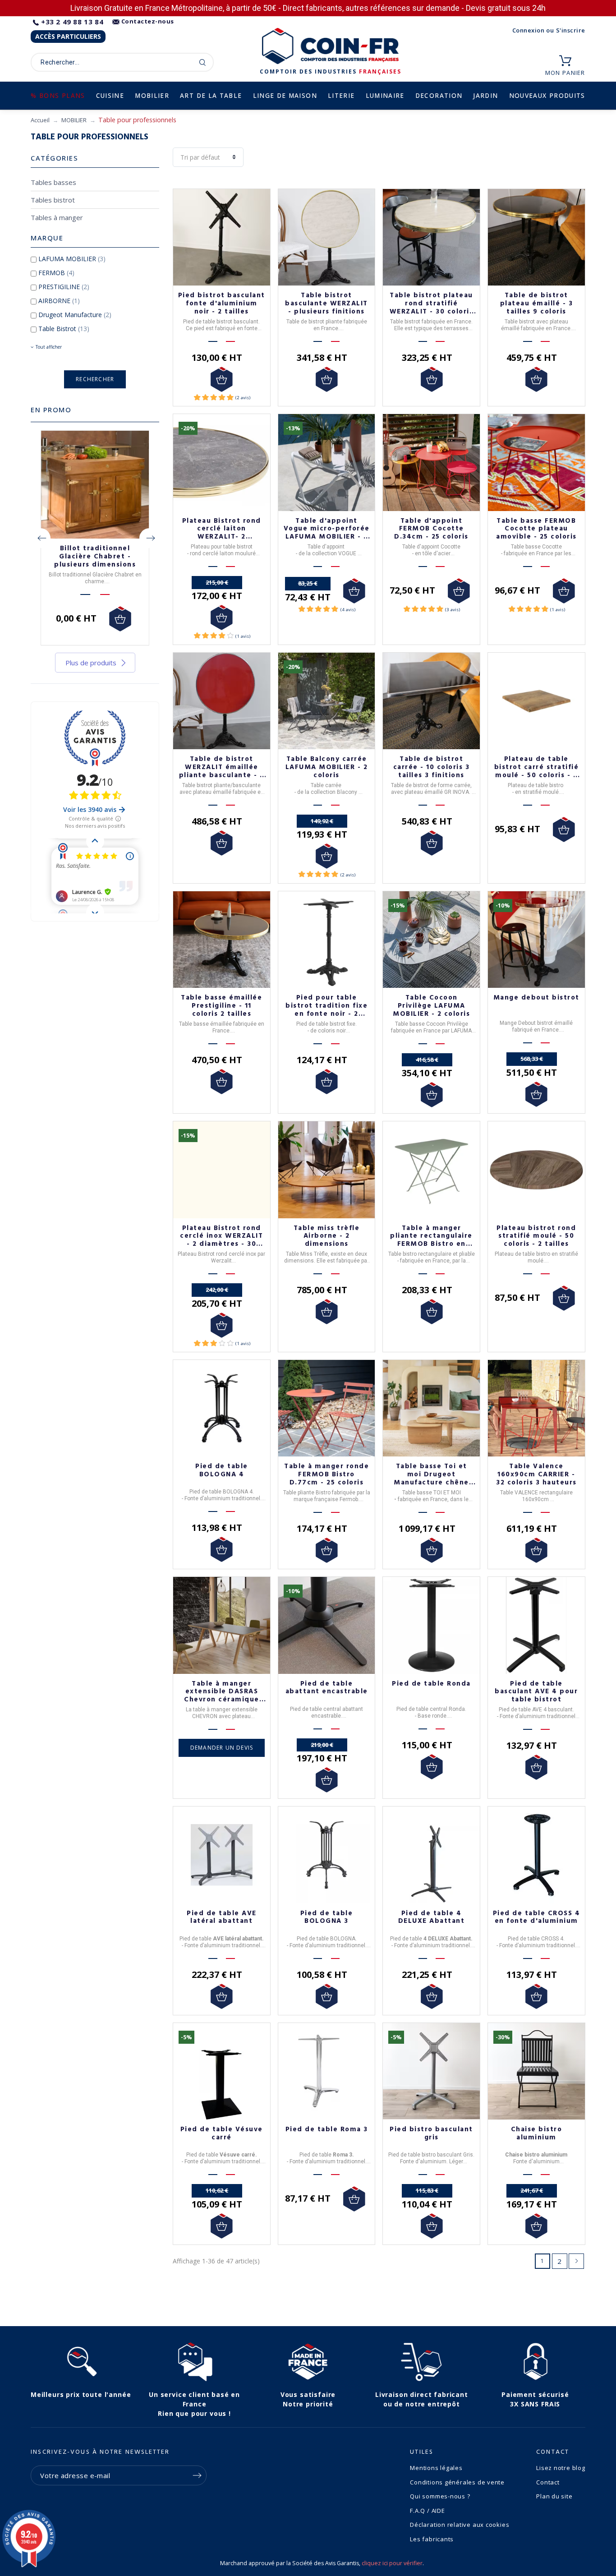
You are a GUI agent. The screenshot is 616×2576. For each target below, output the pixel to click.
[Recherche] (203, 62)
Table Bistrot (64, 329)
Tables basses (53, 182)
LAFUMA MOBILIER (72, 259)
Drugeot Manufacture (75, 315)
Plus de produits (91, 663)
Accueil (40, 120)
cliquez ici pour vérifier (392, 2563)
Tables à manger (57, 217)
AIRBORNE (59, 301)
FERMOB (56, 273)
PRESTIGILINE (64, 287)
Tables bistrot (53, 200)
